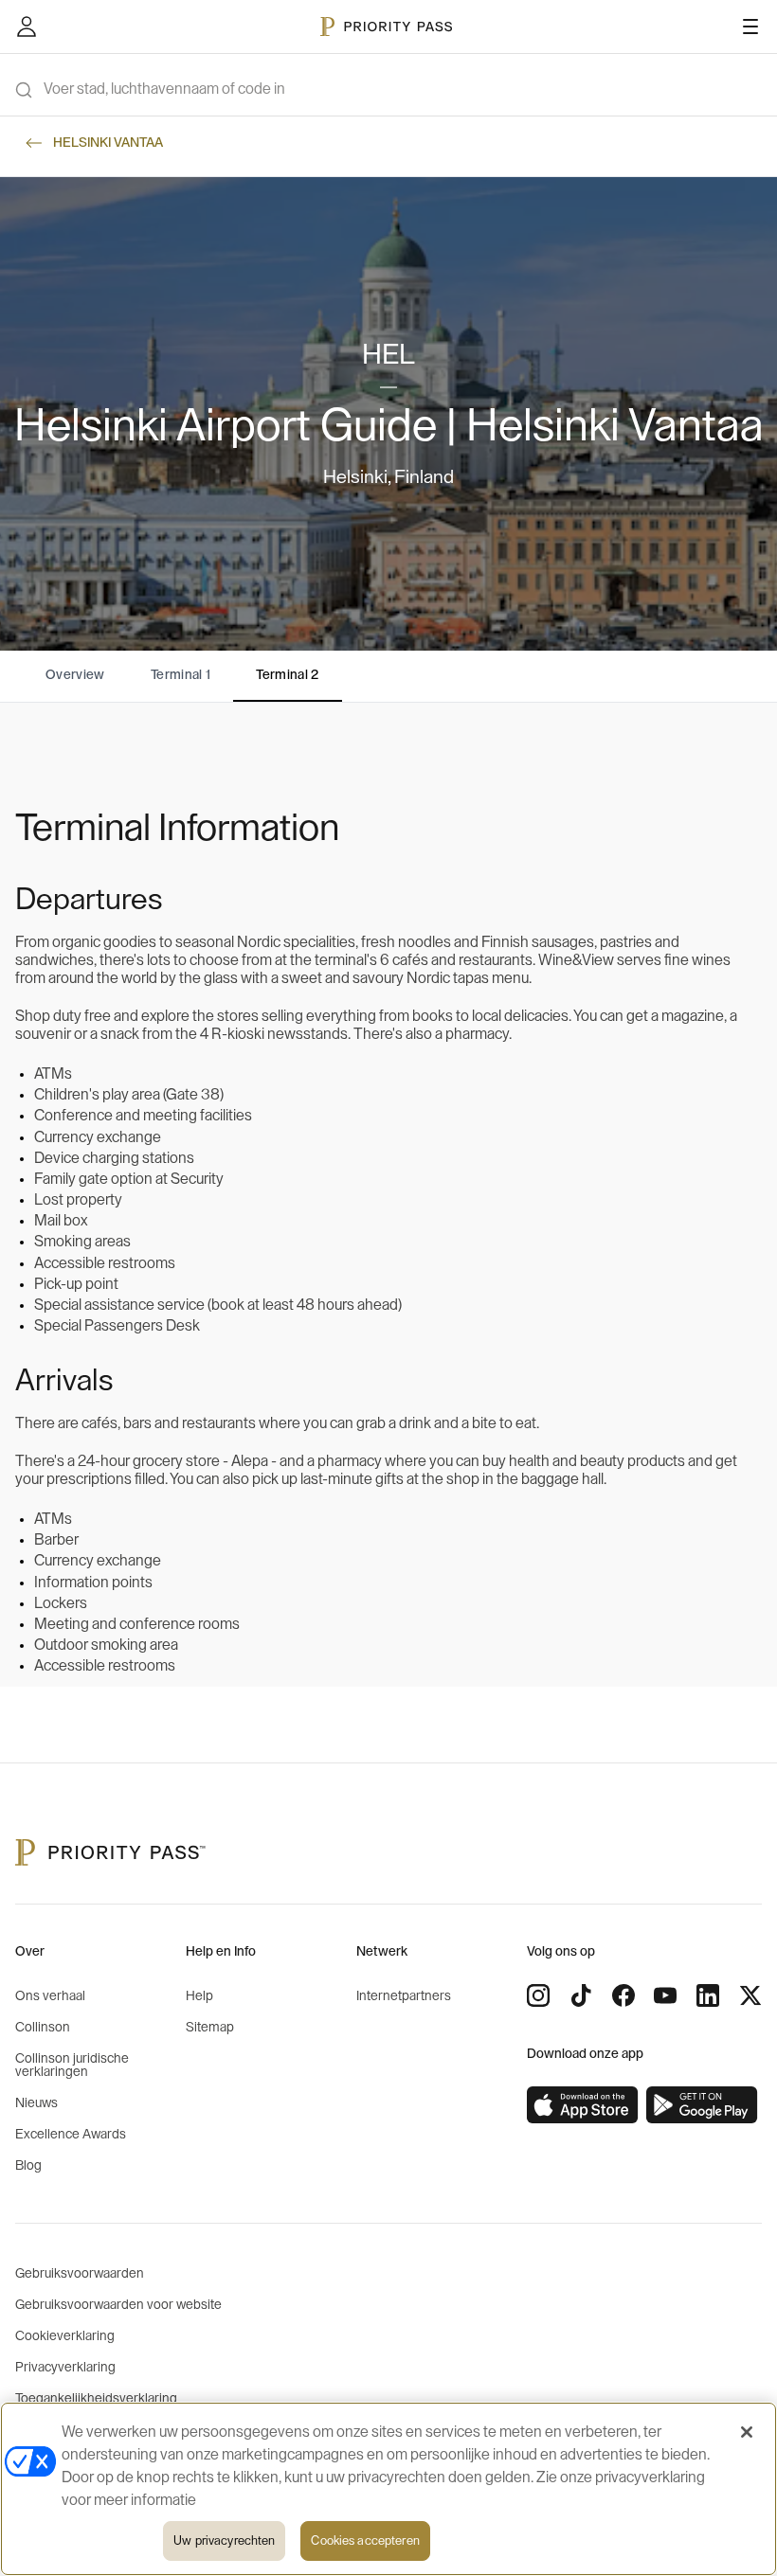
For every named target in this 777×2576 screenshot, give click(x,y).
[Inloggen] (27, 27)
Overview (75, 675)
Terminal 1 (181, 675)
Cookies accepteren (365, 2540)
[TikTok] (581, 1995)
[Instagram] (538, 1995)
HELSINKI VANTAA (108, 143)
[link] (583, 2105)
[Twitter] (750, 1995)
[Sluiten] (747, 2432)
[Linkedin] (708, 1995)
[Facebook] (623, 1995)
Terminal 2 (288, 675)
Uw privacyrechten (224, 2540)
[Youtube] (665, 1995)
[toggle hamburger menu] (750, 27)
